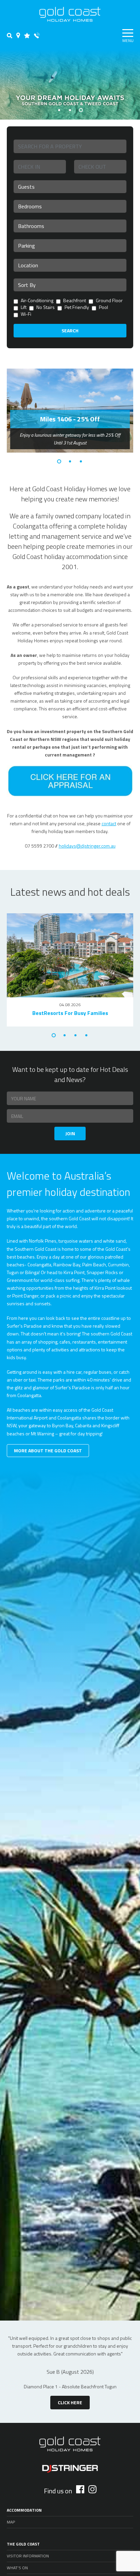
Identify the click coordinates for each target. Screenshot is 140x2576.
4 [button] (86, 1035)
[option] (70, 85)
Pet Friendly (77, 308)
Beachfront (75, 301)
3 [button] (81, 110)
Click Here (70, 2402)
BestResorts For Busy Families (70, 1013)
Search (70, 330)
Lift (24, 308)
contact (109, 823)
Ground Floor (109, 301)
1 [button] (59, 110)
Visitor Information (28, 2556)
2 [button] (70, 110)
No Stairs (46, 308)
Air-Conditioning (37, 301)
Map (11, 2522)
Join (70, 1133)
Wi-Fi (26, 315)
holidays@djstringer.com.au (87, 846)
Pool (103, 308)
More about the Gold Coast (48, 1450)
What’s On (17, 2568)
